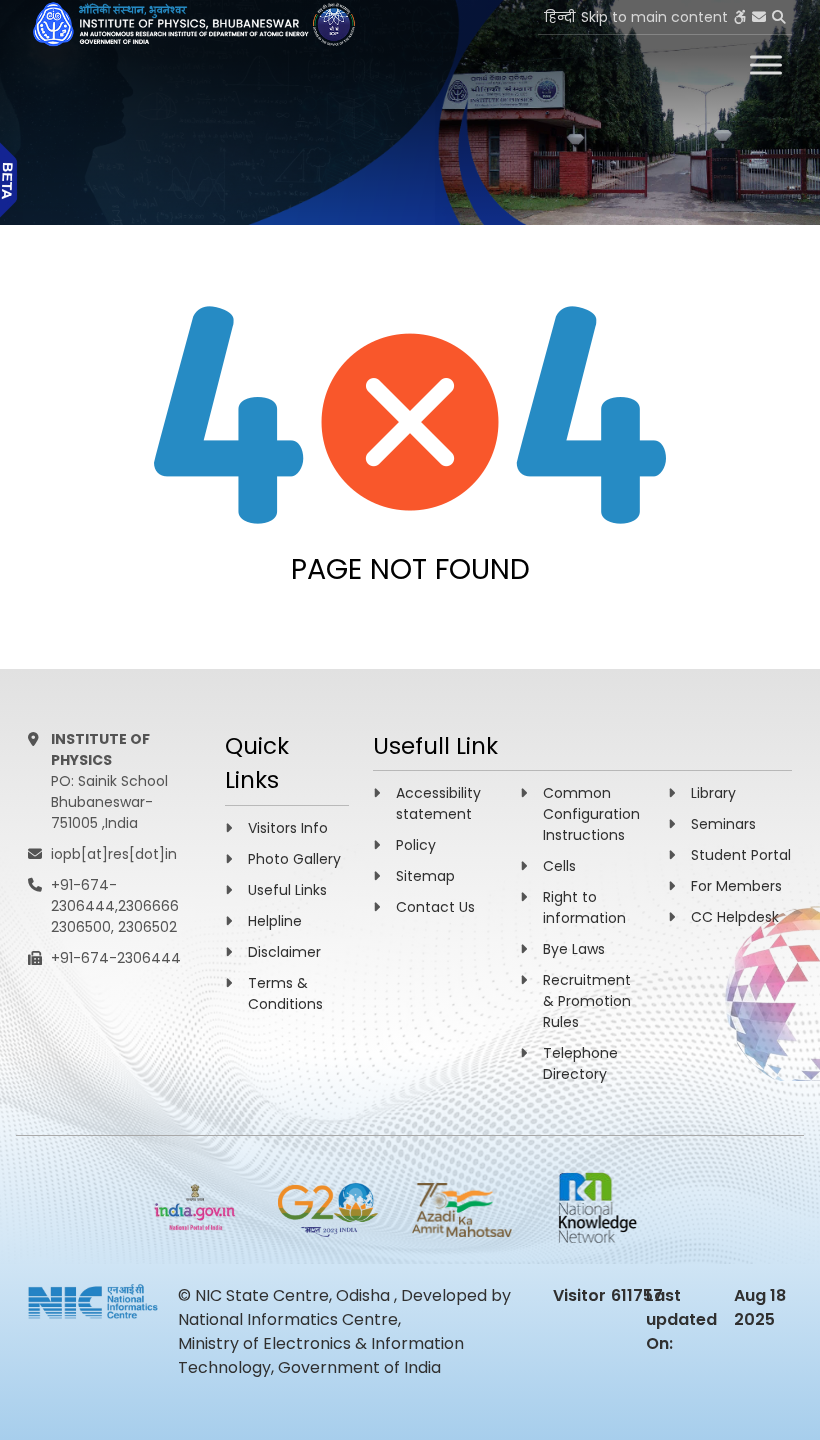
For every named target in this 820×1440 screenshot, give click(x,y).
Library (713, 793)
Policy (416, 845)
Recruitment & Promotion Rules (587, 1001)
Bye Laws (574, 949)
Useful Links (287, 890)
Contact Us (435, 907)
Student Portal (741, 855)
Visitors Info (288, 828)
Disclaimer (284, 952)
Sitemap (425, 876)
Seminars (723, 824)
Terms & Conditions (285, 993)
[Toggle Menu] (766, 65)
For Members (736, 886)
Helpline (275, 921)
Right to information (584, 907)
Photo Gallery (294, 859)
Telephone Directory (580, 1063)
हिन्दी (559, 17)
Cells (559, 866)
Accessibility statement (438, 803)
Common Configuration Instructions (591, 814)
